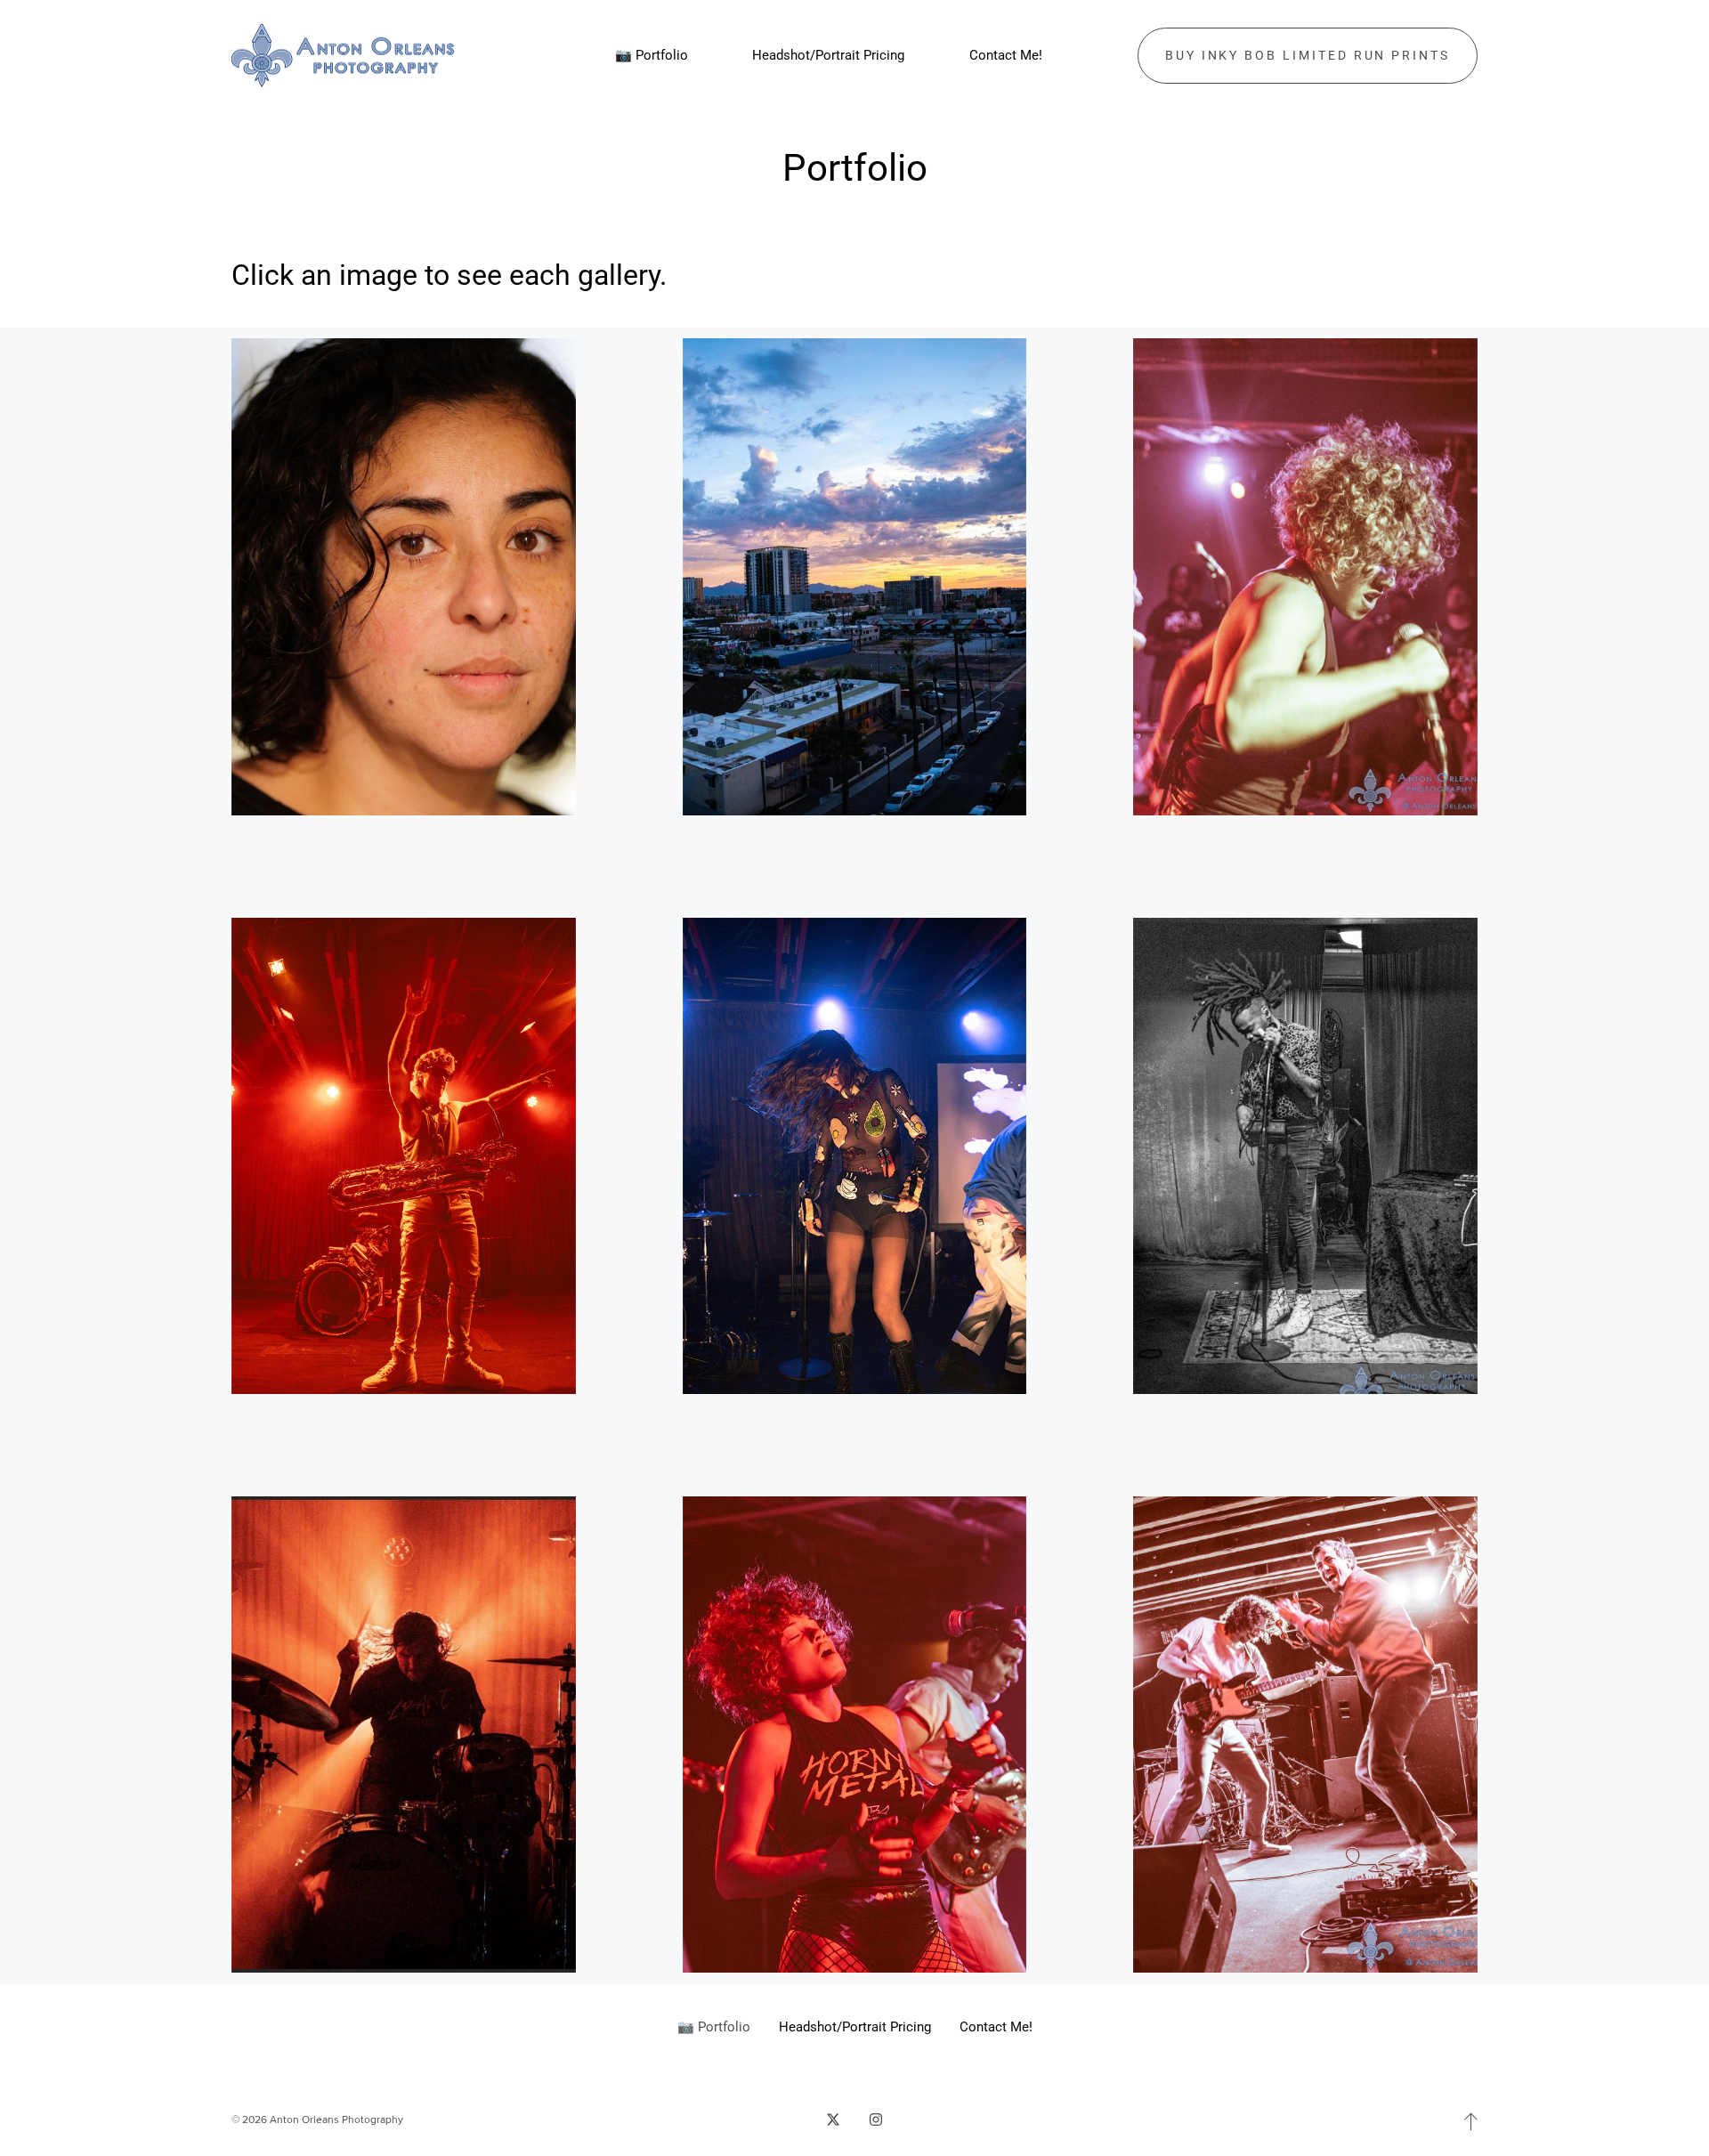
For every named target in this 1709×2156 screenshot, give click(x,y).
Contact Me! (996, 2027)
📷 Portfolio (714, 2027)
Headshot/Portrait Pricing (855, 2027)
